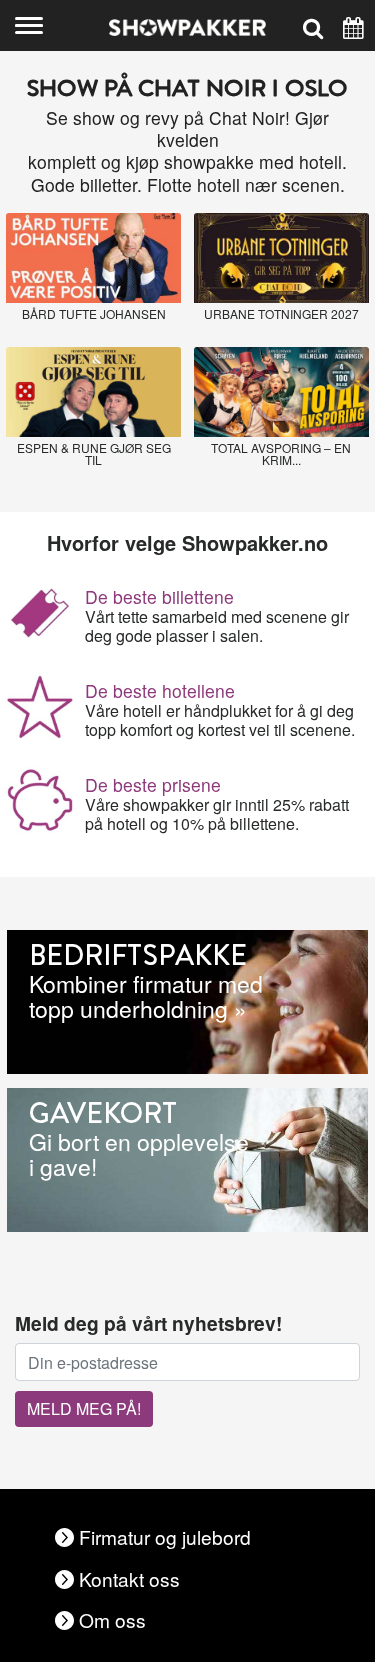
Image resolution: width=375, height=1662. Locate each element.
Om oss (112, 1619)
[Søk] (313, 25)
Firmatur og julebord (165, 1536)
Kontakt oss (129, 1578)
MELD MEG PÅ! (84, 1408)
